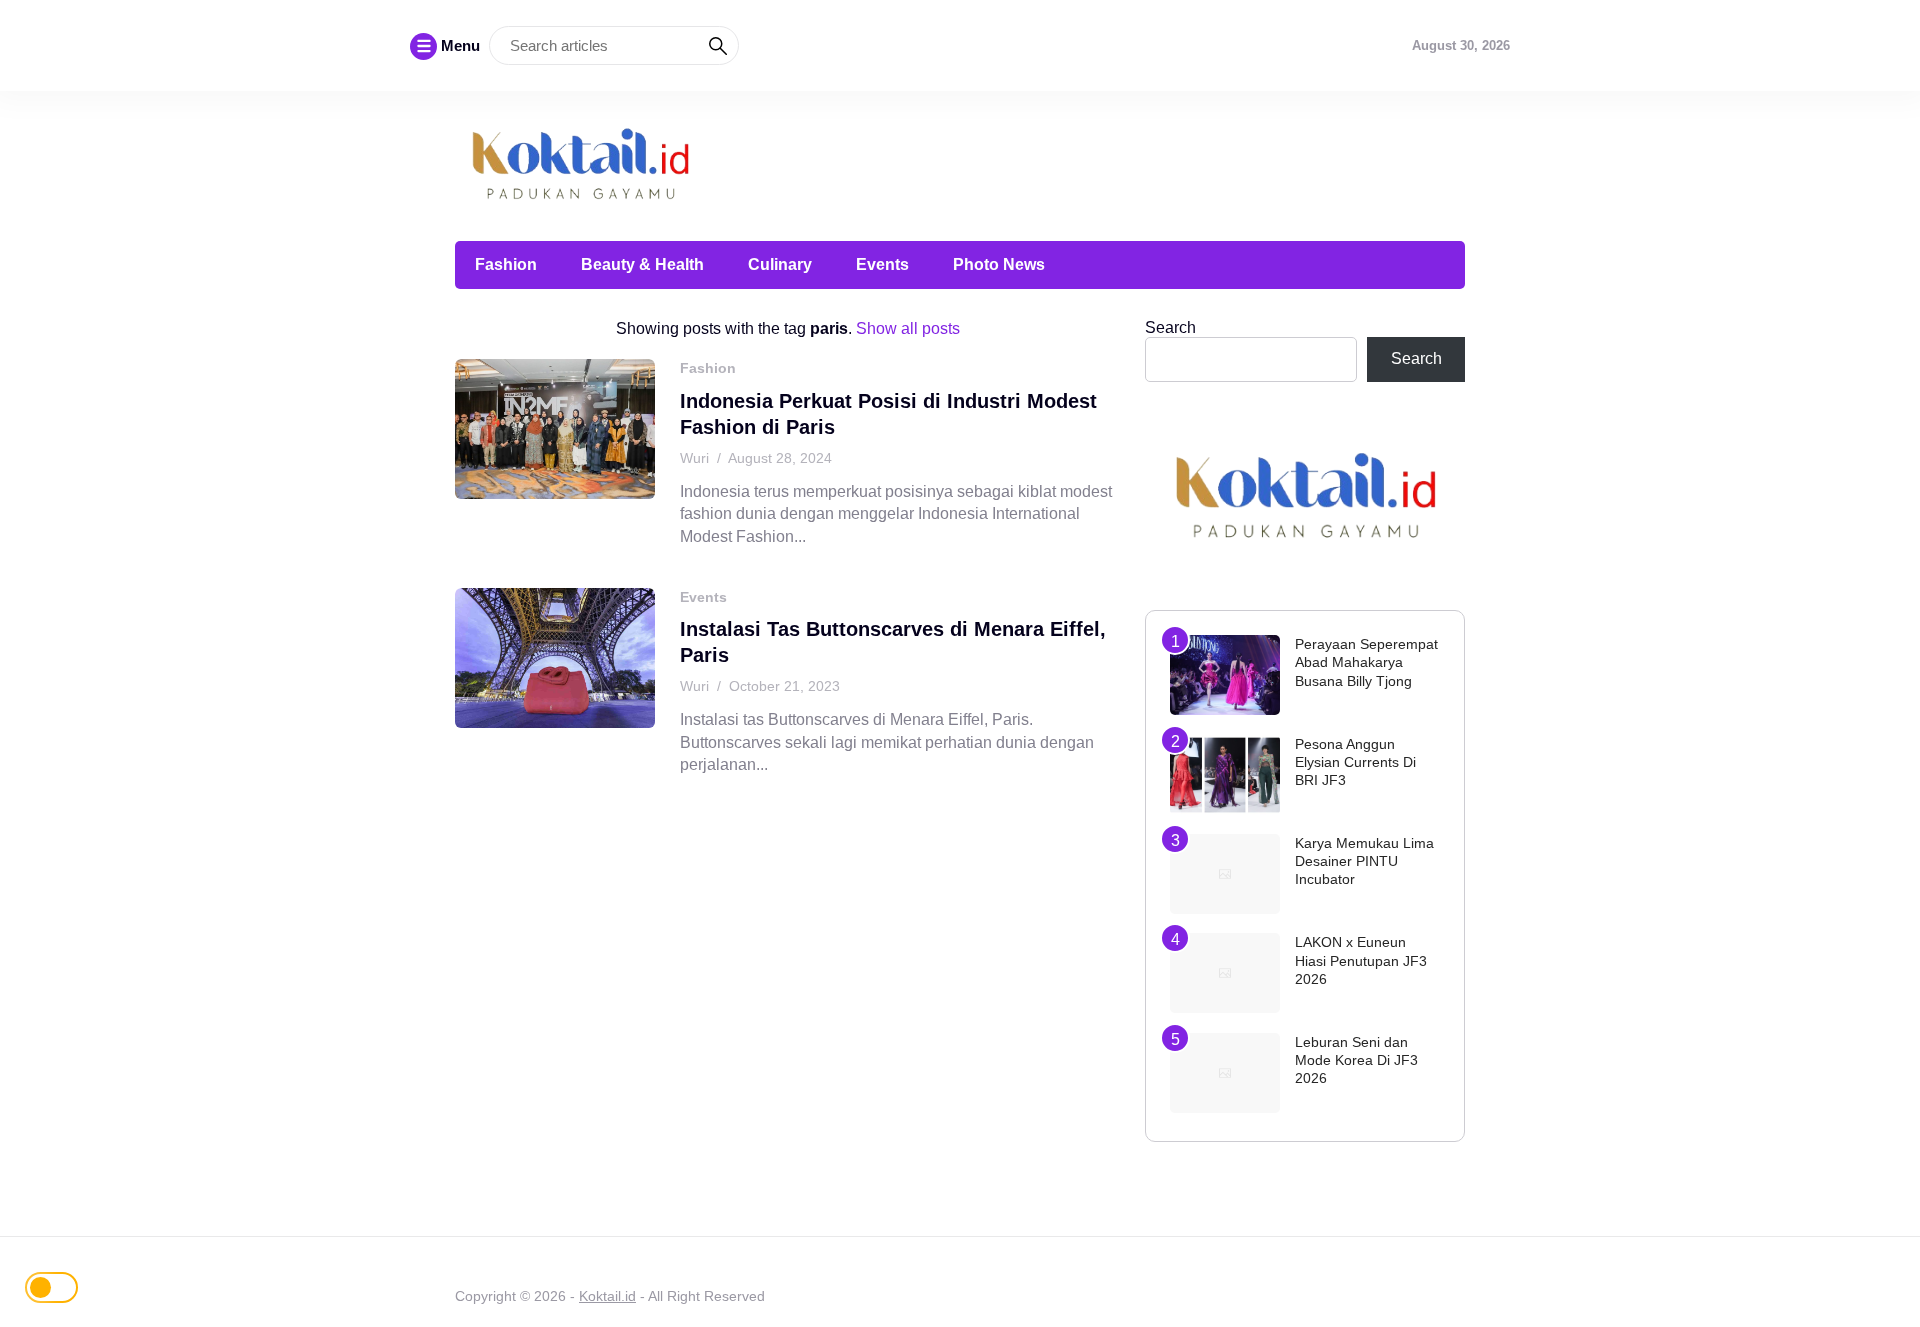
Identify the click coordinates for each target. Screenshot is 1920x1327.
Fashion (506, 264)
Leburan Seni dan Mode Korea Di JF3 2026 (1356, 1060)
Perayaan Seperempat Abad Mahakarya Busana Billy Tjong (1366, 662)
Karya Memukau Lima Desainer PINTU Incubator (1364, 861)
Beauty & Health (642, 264)
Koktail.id (607, 1296)
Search (1170, 327)
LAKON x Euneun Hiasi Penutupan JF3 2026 (1361, 960)
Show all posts (908, 328)
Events (882, 264)
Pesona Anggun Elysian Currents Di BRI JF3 (1355, 762)
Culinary (780, 264)
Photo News (999, 264)
